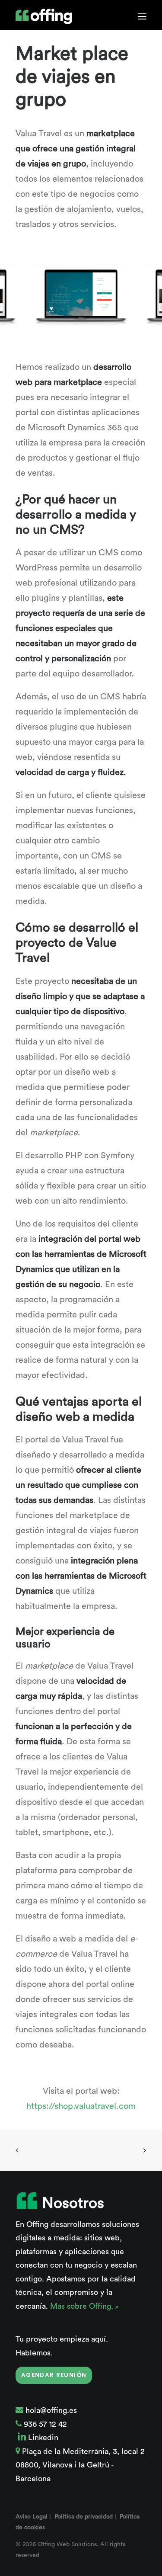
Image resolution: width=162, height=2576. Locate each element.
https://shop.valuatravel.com (81, 2106)
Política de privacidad (84, 2517)
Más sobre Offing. (83, 2306)
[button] (142, 16)
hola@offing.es (51, 2410)
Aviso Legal (32, 2517)
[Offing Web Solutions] (44, 16)
